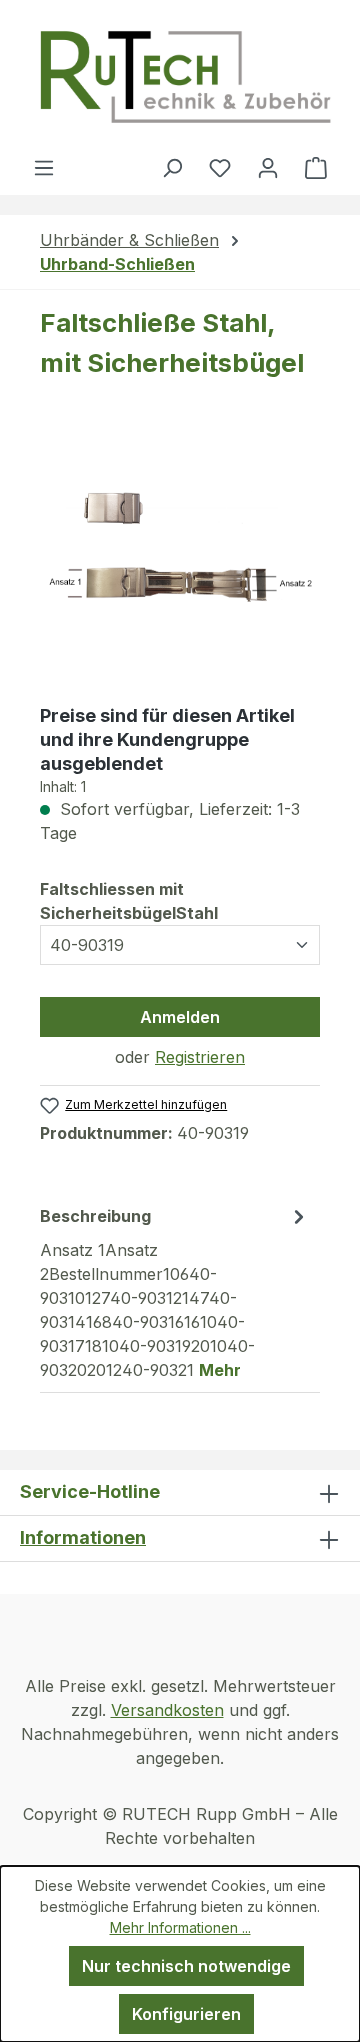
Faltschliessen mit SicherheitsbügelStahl (174, 901)
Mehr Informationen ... (180, 1927)
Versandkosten (167, 1710)
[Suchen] (172, 167)
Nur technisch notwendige (186, 1966)
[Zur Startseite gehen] (184, 77)
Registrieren (200, 1057)
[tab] (175, 1292)
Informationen (83, 1537)
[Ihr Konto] (268, 167)
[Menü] (44, 167)
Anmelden (180, 1017)
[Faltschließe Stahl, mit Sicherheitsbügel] (180, 551)
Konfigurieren (186, 2014)
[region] (180, 551)
